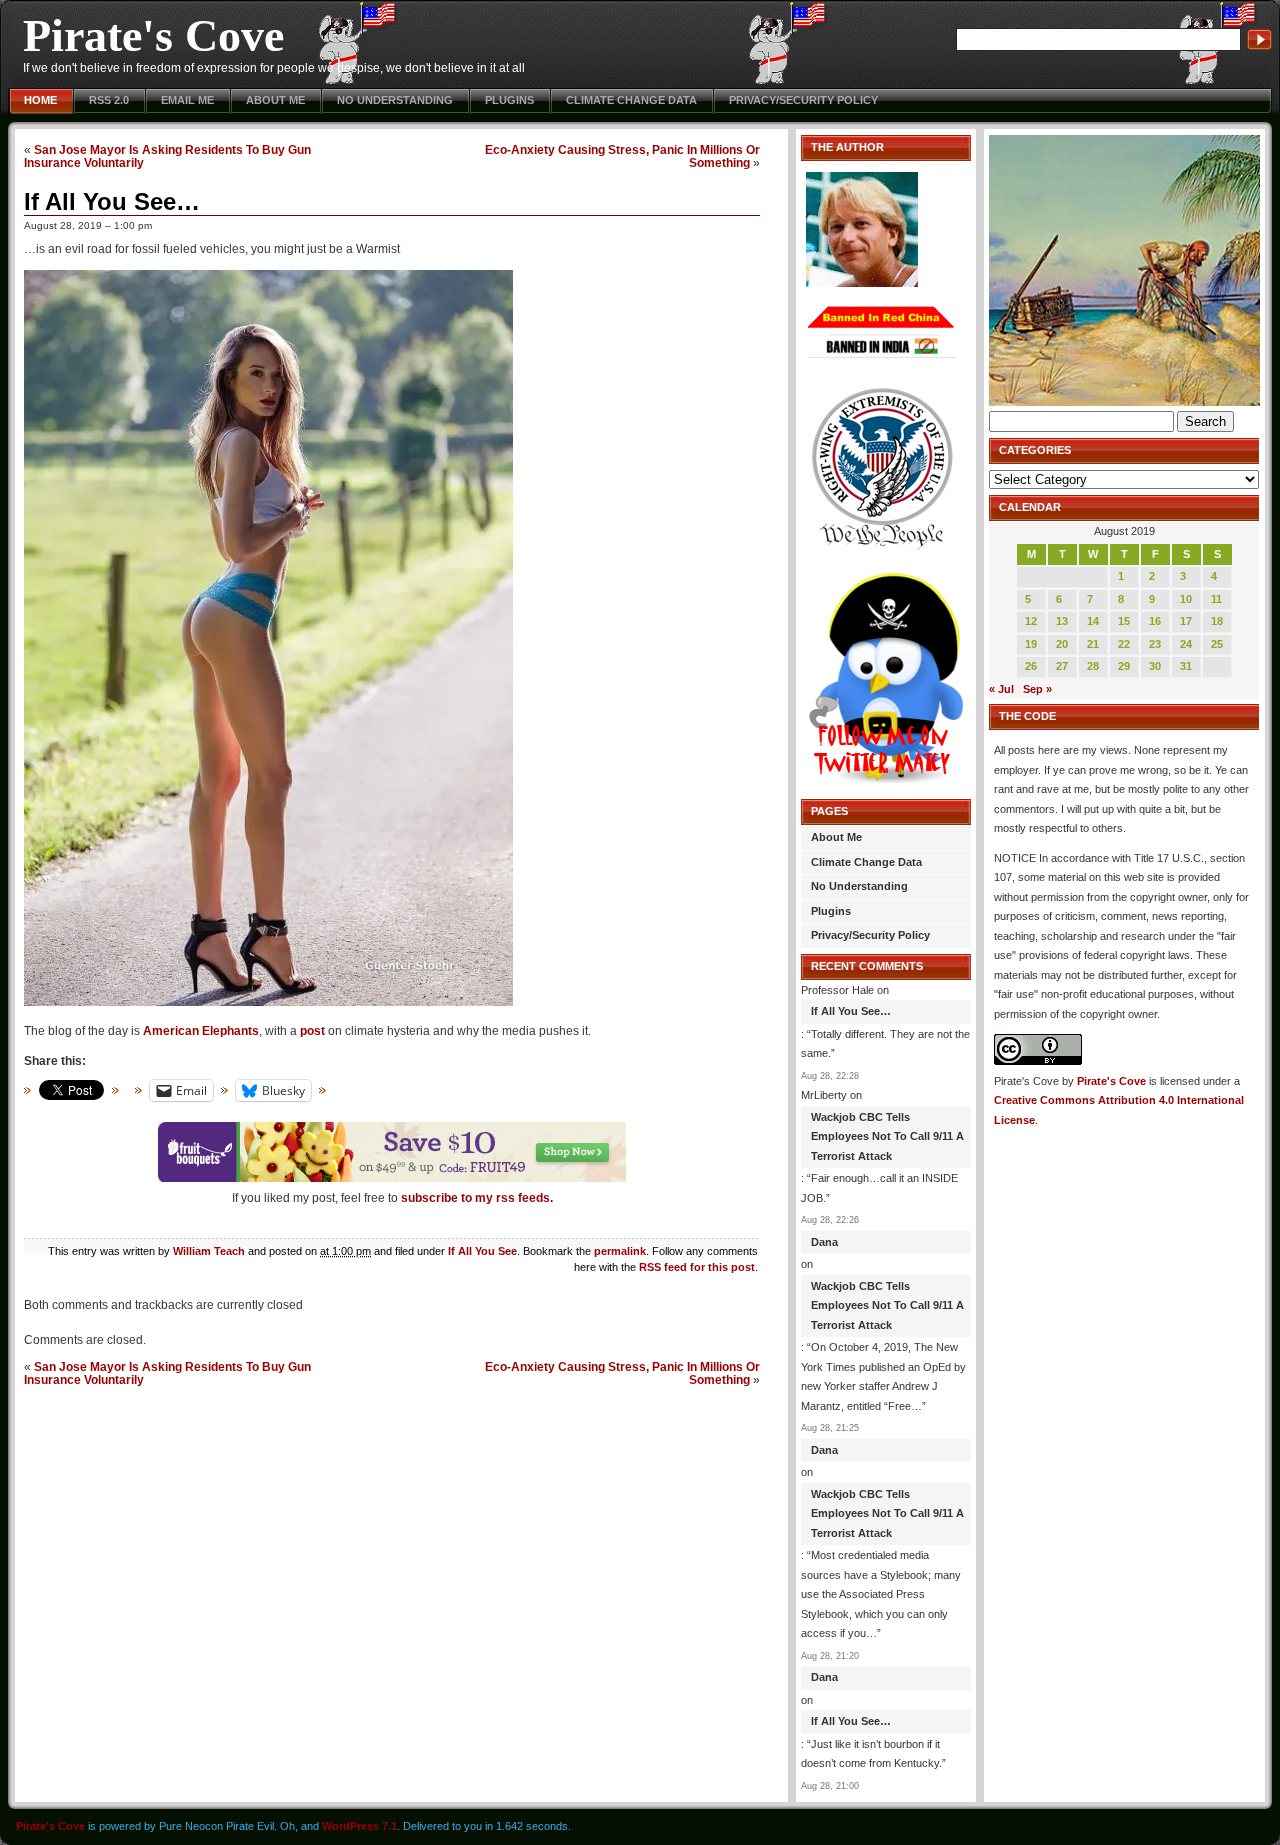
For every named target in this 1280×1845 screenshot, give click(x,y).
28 (1093, 666)
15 (1124, 621)
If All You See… (112, 201)
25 (1217, 644)
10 (1186, 599)
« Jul (1001, 689)
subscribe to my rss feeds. (477, 1198)
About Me (275, 100)
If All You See (482, 1251)
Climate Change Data (631, 100)
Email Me (187, 100)
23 (1155, 644)
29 (1124, 666)
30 (1155, 666)
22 (1124, 644)
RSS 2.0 (109, 100)
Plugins (509, 100)
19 (1031, 644)
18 (1217, 621)
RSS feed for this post (697, 1267)
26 (1031, 666)
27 (1062, 666)
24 (1186, 644)
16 (1155, 621)
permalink (620, 1251)
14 (1093, 621)
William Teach (209, 1251)
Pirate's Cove (153, 35)
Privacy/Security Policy (803, 100)
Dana (824, 1242)
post (312, 1031)
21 (1093, 644)
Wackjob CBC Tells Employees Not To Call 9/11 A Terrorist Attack (887, 1136)
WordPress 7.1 (359, 1826)
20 (1062, 644)
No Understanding (395, 100)
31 (1186, 666)
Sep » (1037, 689)
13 (1062, 621)
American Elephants (201, 1031)
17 (1186, 621)
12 (1031, 621)
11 (1216, 599)
